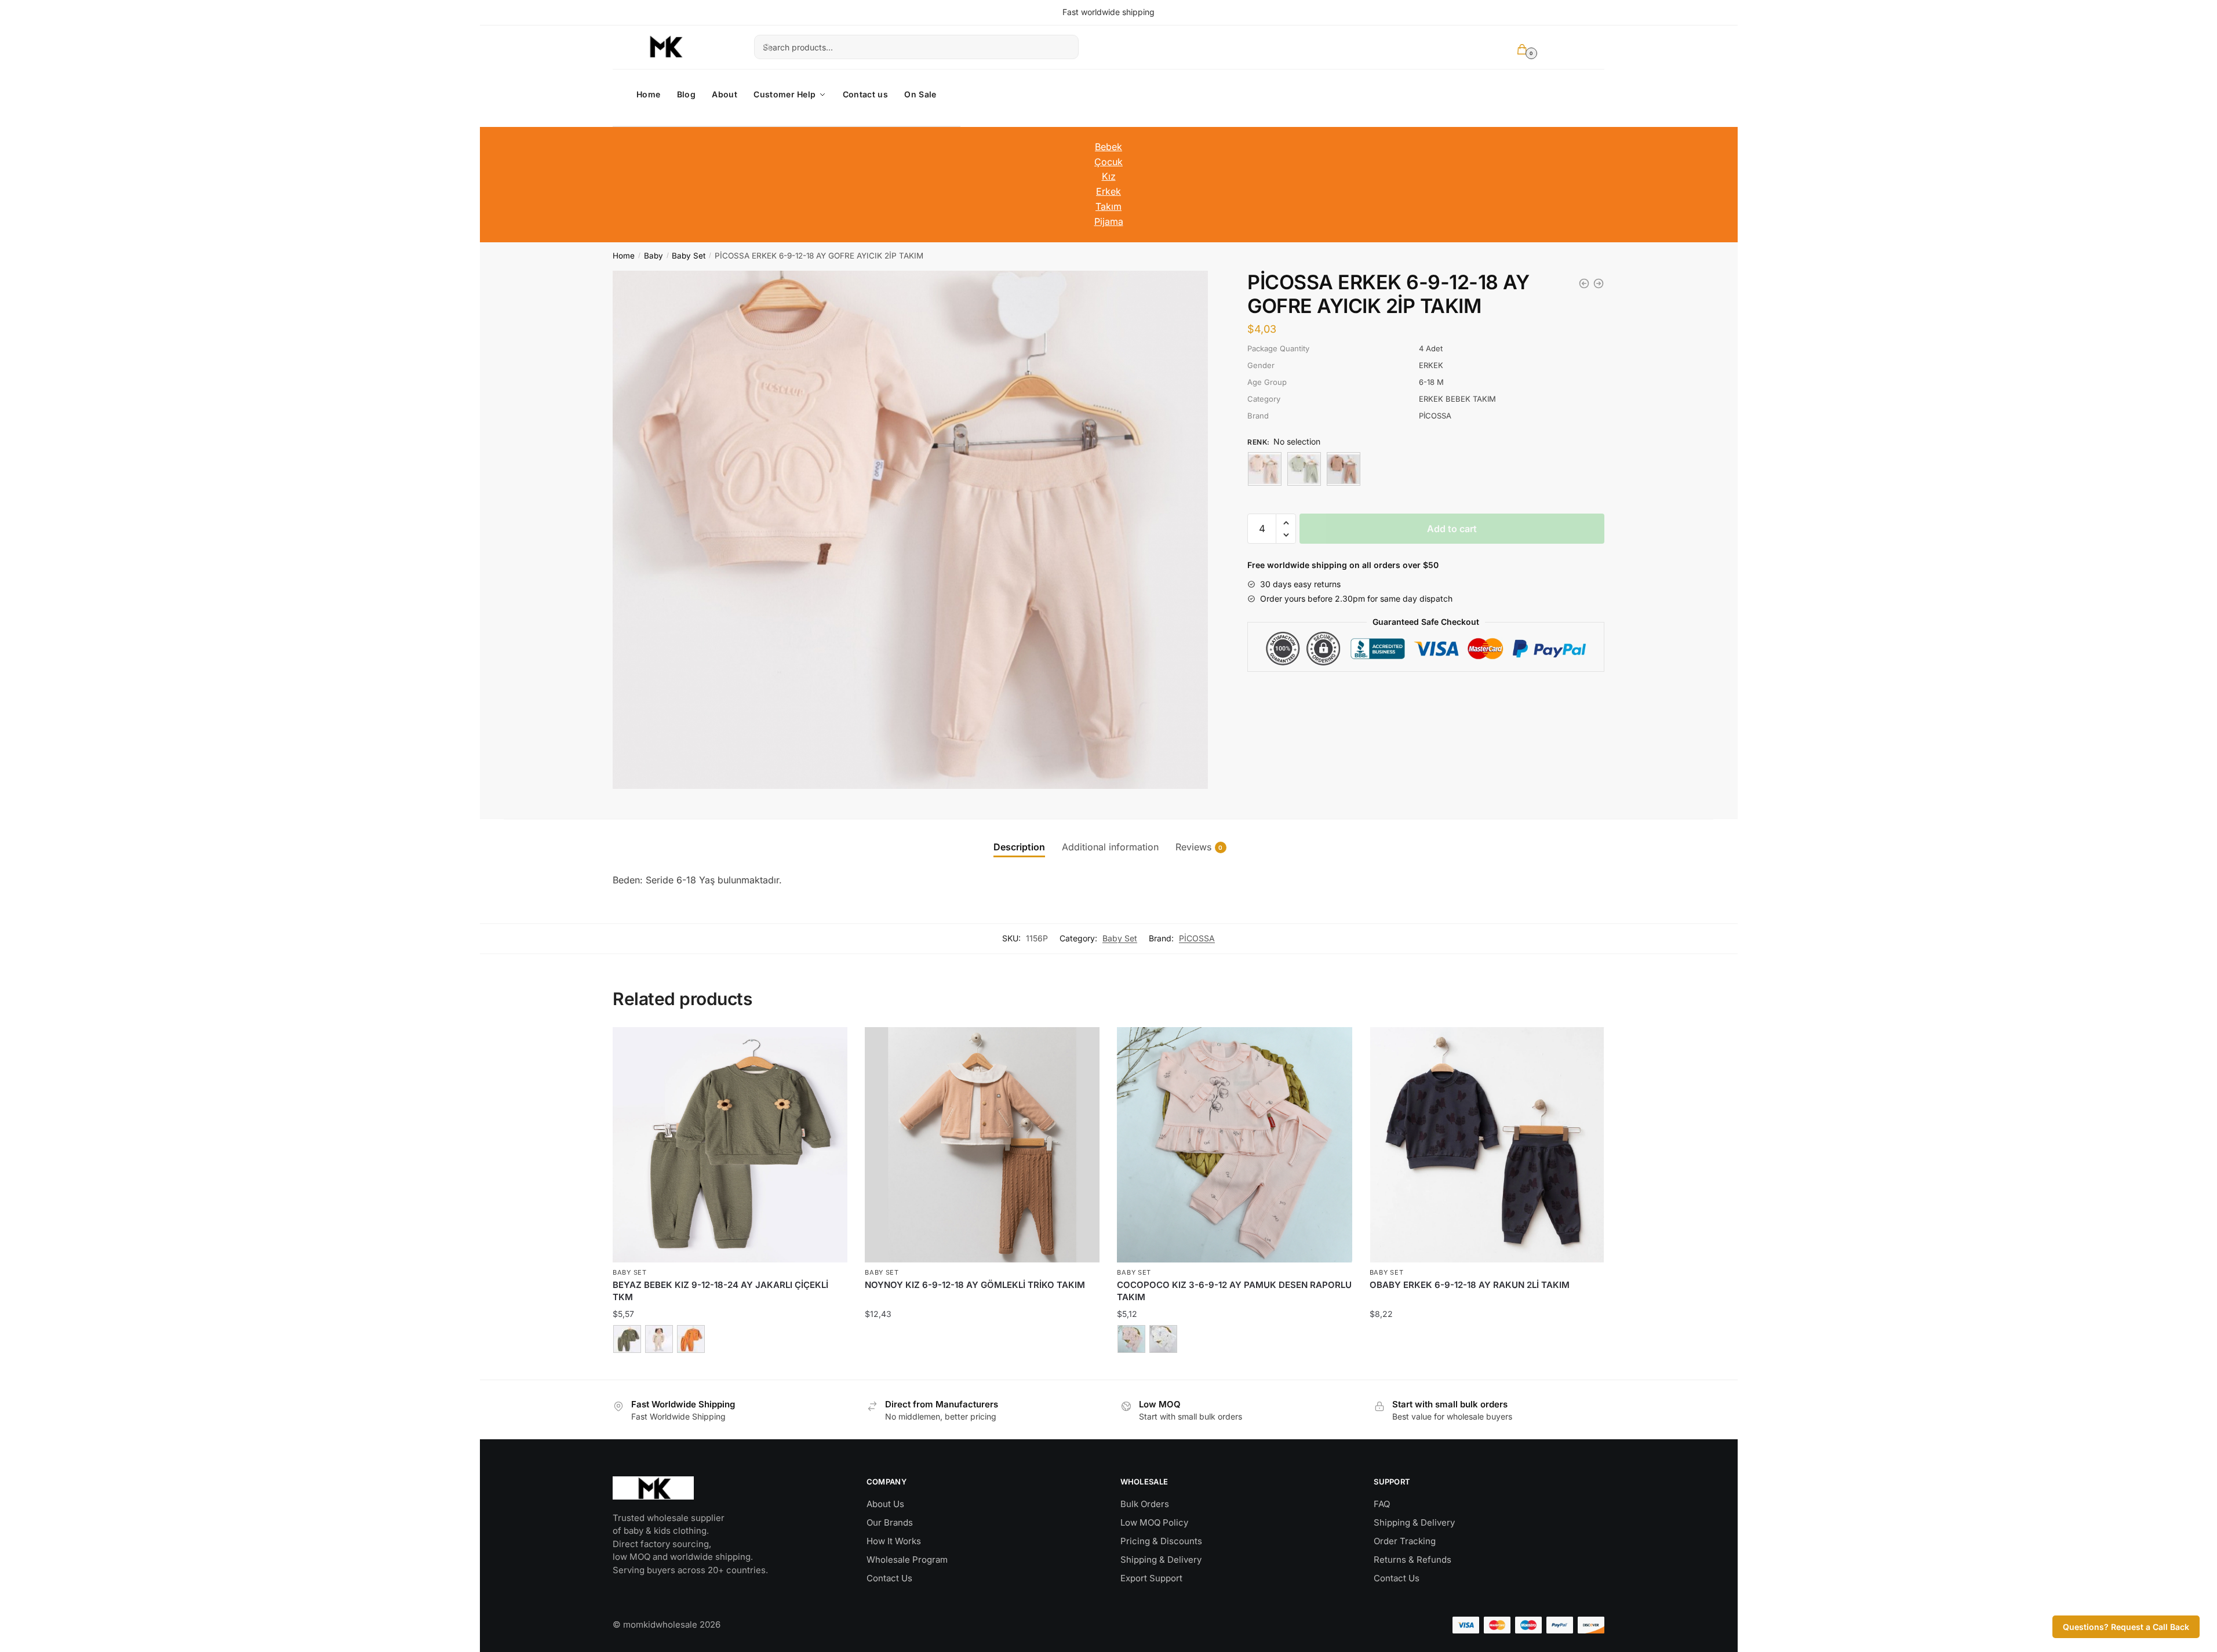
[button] (1286, 523)
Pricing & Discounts (1161, 1541)
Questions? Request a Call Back (2126, 1627)
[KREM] (1265, 469)
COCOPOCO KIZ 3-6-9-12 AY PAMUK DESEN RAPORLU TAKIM (1234, 1291)
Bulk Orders (1145, 1504)
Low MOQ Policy (1154, 1522)
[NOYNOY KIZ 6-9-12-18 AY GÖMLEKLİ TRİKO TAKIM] (982, 1145)
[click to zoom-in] (910, 530)
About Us (885, 1504)
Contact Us (889, 1578)
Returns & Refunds (1413, 1560)
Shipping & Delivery (1161, 1560)
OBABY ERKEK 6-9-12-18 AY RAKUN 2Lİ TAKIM (1470, 1285)
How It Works (894, 1541)
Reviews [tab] (1193, 847)
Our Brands (890, 1522)
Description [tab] (1019, 847)
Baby (654, 256)
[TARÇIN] (691, 1339)
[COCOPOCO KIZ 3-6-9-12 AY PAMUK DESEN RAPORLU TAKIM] (1234, 1145)
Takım (1108, 206)
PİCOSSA (1197, 938)
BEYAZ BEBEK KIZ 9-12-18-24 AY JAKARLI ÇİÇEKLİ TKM (720, 1291)
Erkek (1108, 191)
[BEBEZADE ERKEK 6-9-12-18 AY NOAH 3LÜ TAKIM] (1584, 283)
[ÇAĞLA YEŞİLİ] (1304, 469)
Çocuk (1108, 162)
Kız (1109, 176)
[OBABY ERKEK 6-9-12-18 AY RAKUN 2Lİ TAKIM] (1487, 1145)
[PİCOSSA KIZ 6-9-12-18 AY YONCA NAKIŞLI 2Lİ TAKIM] (1599, 283)
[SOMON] (1131, 1339)
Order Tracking (1405, 1541)
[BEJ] (1344, 469)
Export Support (1151, 1578)
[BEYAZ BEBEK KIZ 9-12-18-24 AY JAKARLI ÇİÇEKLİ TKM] (730, 1145)
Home (624, 256)
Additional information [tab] (1110, 847)
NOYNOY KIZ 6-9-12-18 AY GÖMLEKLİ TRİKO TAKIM (975, 1285)
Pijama (1109, 221)
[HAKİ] (627, 1339)
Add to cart (1452, 529)
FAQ (1382, 1504)
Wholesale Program (907, 1560)
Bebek (1108, 147)
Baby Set (689, 256)
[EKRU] (1163, 1339)
